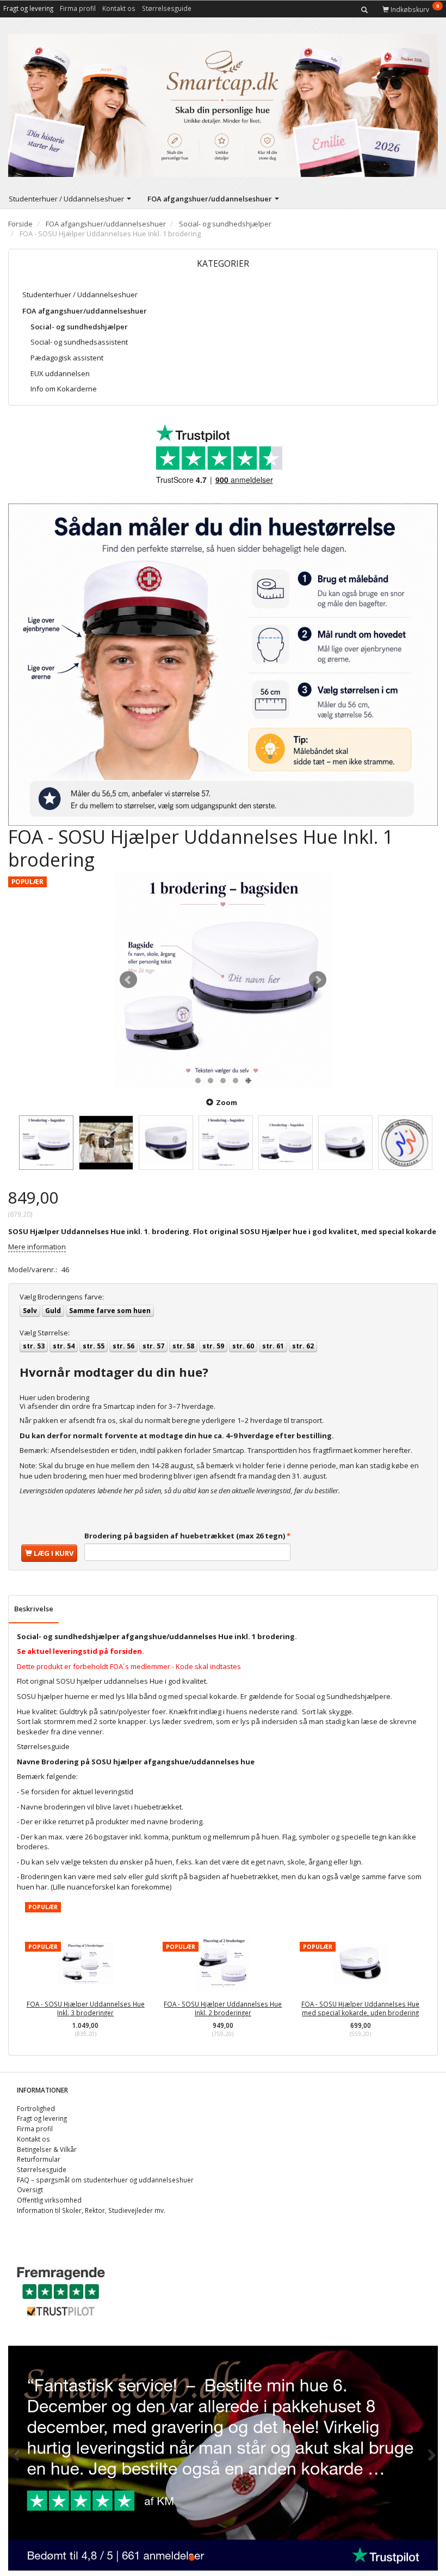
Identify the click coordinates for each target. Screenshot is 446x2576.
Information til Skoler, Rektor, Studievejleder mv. (91, 2210)
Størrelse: (45, 1333)
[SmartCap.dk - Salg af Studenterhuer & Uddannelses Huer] (223, 103)
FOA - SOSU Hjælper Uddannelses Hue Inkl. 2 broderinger (223, 2008)
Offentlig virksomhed (49, 2200)
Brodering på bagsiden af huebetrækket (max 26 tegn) (185, 1536)
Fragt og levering (28, 8)
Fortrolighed (36, 2108)
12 (292, 2558)
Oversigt (30, 2189)
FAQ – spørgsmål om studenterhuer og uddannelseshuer (105, 2180)
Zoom (227, 1102)
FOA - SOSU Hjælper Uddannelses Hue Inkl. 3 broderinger (86, 2008)
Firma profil (78, 8)
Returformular (39, 2159)
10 (267, 2558)
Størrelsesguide (167, 8)
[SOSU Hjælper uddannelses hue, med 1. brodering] (223, 980)
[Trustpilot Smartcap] (61, 2290)
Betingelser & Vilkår (47, 2149)
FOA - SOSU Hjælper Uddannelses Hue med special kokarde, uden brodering (360, 2008)
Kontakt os (119, 8)
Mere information (37, 1247)
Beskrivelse (34, 1609)
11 (279, 2558)
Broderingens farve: (62, 1297)
